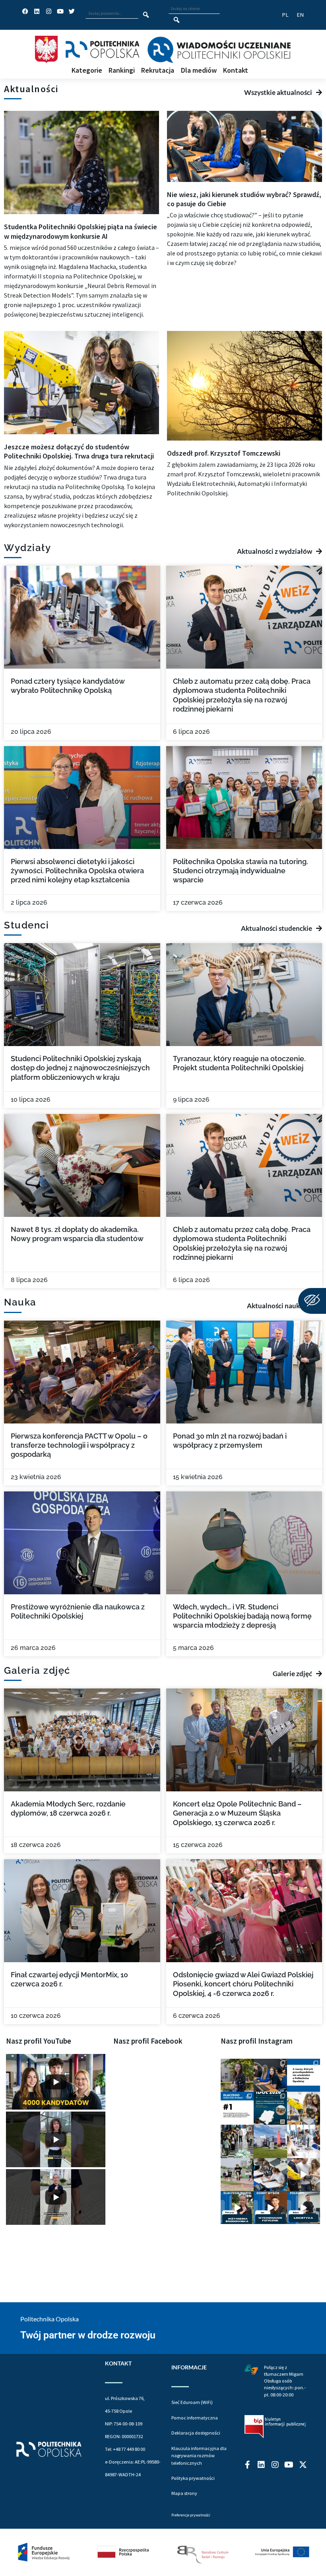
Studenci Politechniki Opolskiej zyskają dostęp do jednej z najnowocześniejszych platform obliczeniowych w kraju (80, 1068)
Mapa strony (184, 2493)
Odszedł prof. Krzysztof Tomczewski (224, 453)
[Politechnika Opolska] (102, 49)
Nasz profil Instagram (257, 2041)
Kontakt (236, 71)
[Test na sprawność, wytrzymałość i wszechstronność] (237, 2175)
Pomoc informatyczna (195, 2418)
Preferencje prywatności (191, 2515)
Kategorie (87, 71)
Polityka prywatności (193, 2478)
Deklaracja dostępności (196, 2433)
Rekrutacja (158, 71)
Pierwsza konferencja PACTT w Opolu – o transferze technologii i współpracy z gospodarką (79, 1445)
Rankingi (122, 71)
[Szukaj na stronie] (177, 20)
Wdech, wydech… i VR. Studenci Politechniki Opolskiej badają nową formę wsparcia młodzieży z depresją (242, 1616)
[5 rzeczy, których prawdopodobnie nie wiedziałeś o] (304, 2075)
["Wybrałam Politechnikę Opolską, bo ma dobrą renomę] (304, 2141)
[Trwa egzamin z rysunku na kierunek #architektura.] (270, 2175)
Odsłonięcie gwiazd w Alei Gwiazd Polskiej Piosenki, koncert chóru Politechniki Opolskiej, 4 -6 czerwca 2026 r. (243, 1984)
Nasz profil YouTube (39, 2041)
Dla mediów (199, 71)
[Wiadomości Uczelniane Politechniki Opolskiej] (219, 50)
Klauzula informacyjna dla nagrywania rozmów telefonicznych (199, 2456)
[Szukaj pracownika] (146, 15)
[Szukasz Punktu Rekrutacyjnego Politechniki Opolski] (270, 2141)
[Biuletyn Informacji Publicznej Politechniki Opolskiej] (275, 2427)
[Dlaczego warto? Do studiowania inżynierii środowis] (237, 2208)
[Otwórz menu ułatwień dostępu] (312, 1301)
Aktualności (31, 89)
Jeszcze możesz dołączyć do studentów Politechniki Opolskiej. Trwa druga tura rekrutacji (79, 451)
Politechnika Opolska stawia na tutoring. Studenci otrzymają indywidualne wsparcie (241, 871)
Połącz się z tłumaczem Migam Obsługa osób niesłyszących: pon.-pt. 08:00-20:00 (285, 2381)
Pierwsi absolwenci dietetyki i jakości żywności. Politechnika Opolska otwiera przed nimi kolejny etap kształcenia (77, 871)
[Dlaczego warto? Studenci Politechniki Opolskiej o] (270, 2208)
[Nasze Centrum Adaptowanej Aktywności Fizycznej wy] (270, 2108)
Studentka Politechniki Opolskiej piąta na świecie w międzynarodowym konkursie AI (81, 231)
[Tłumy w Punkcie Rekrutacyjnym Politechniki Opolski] (237, 2141)
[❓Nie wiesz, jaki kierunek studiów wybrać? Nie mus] (270, 2075)
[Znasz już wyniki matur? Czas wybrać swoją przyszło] (304, 2175)
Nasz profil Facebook (148, 2041)
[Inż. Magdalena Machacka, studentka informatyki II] (237, 2075)
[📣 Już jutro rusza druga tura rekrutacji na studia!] (237, 2108)
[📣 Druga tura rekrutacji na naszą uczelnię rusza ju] (304, 2108)
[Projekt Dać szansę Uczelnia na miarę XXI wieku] (163, 2552)
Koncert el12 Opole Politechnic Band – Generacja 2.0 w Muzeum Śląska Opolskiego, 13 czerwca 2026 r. (237, 1813)
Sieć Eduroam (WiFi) (192, 2402)
